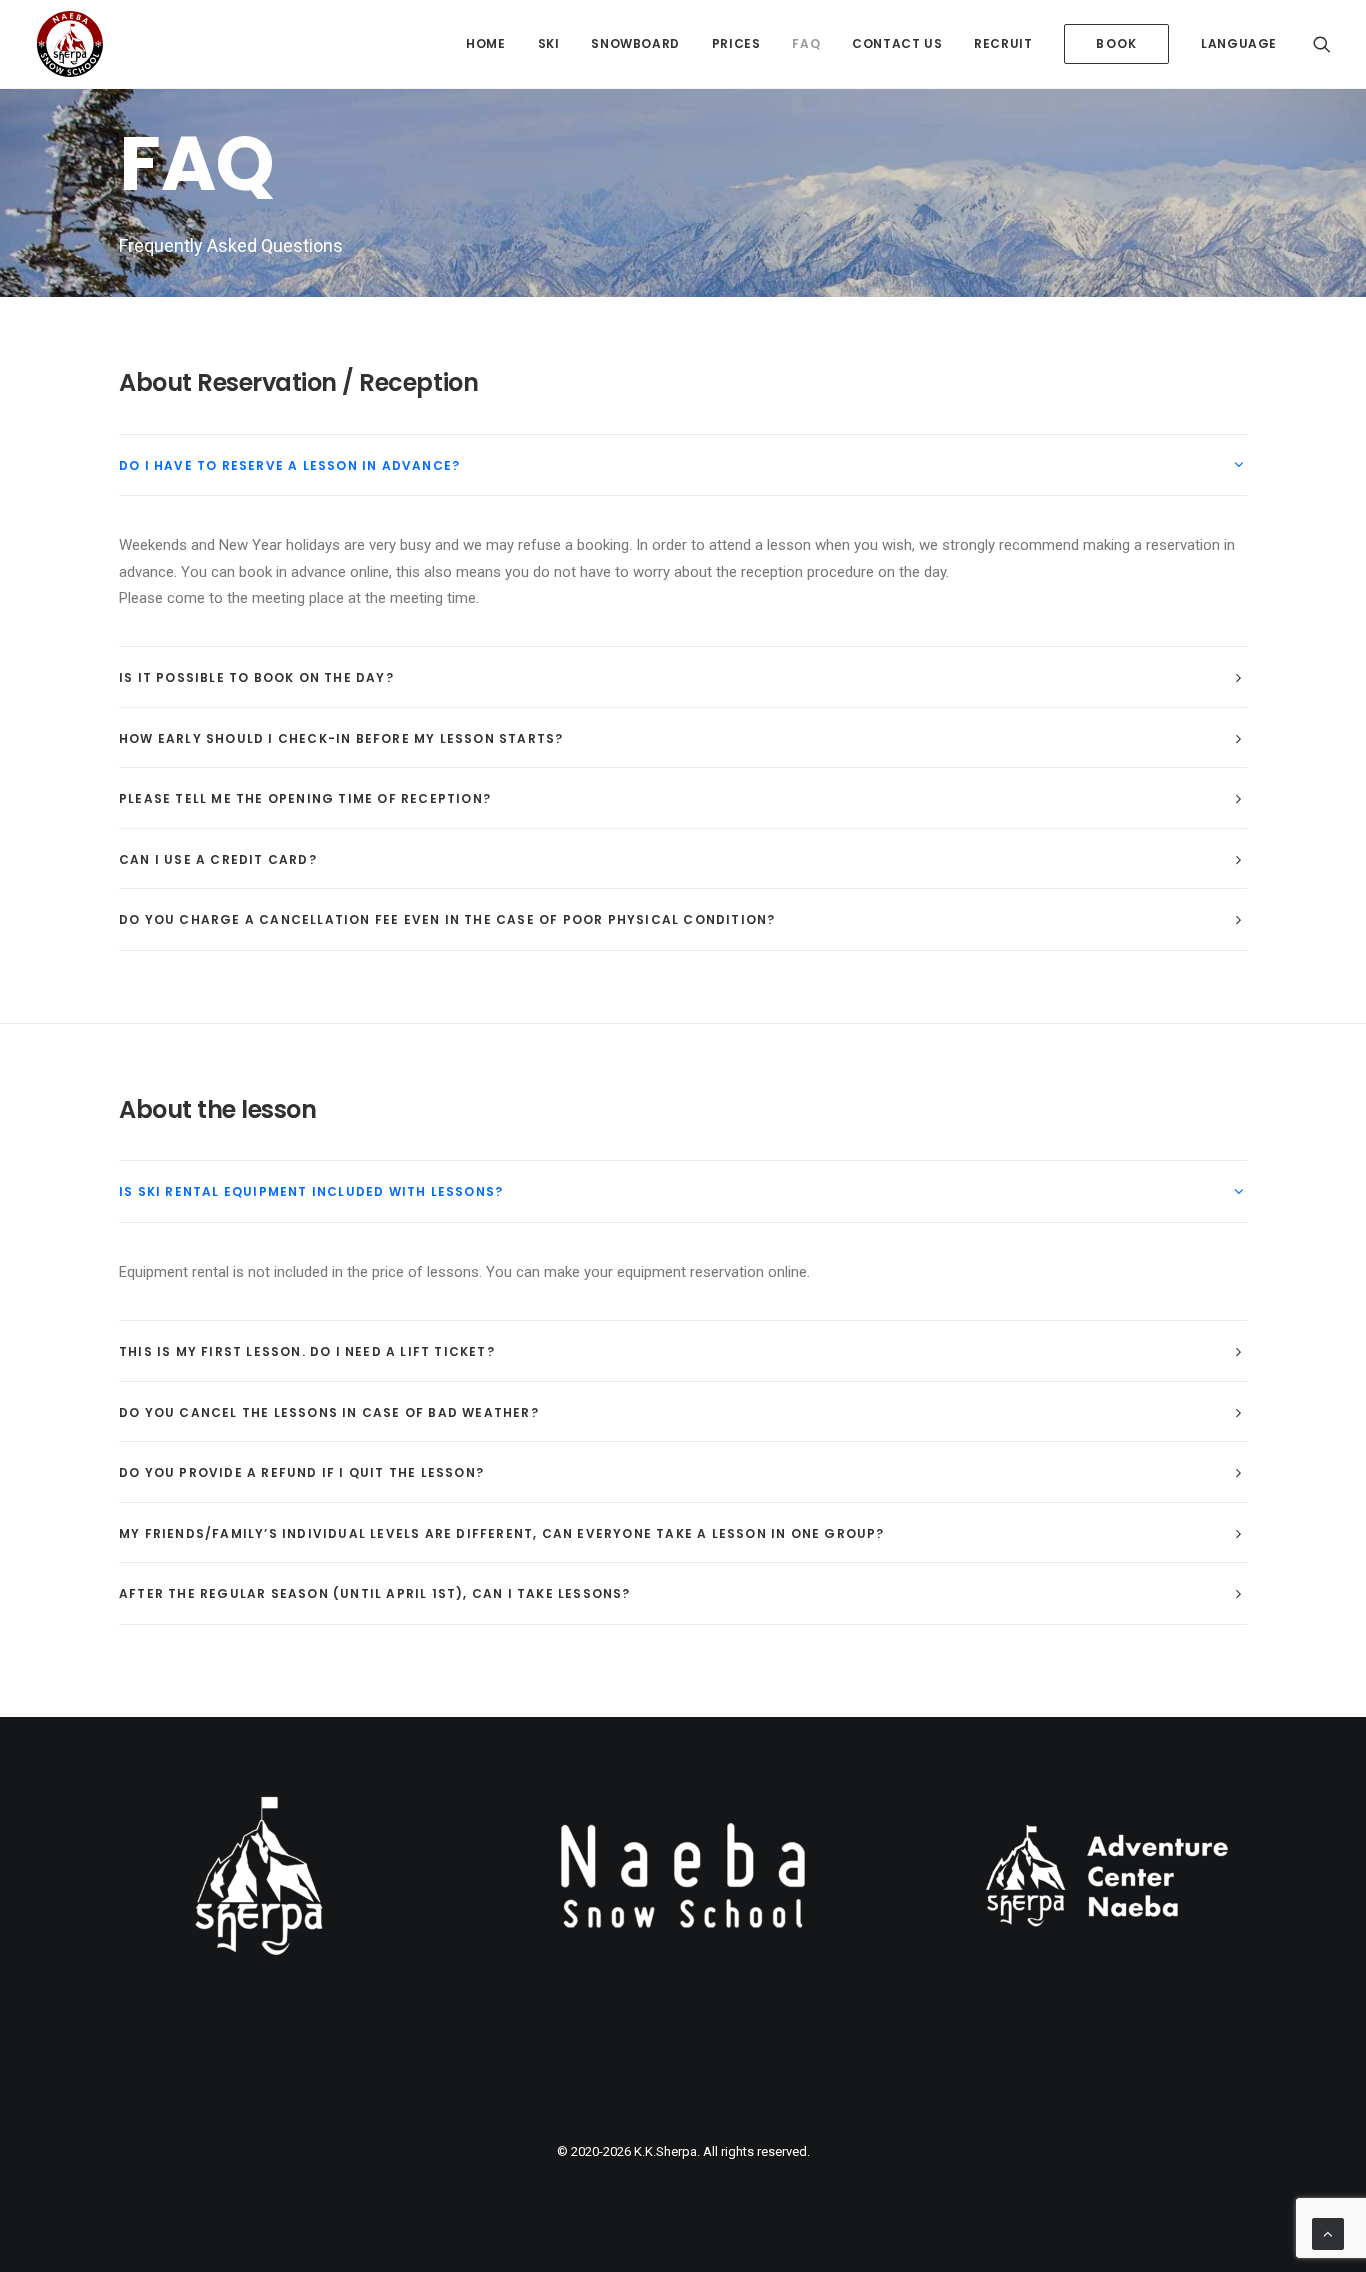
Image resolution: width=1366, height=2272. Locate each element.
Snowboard (635, 43)
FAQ (806, 43)
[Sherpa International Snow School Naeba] (70, 44)
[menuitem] (485, 44)
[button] (1322, 44)
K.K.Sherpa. (667, 2151)
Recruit (1003, 43)
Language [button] (1239, 43)
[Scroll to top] (1328, 2233)
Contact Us (897, 43)
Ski (549, 43)
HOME (485, 43)
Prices (736, 43)
